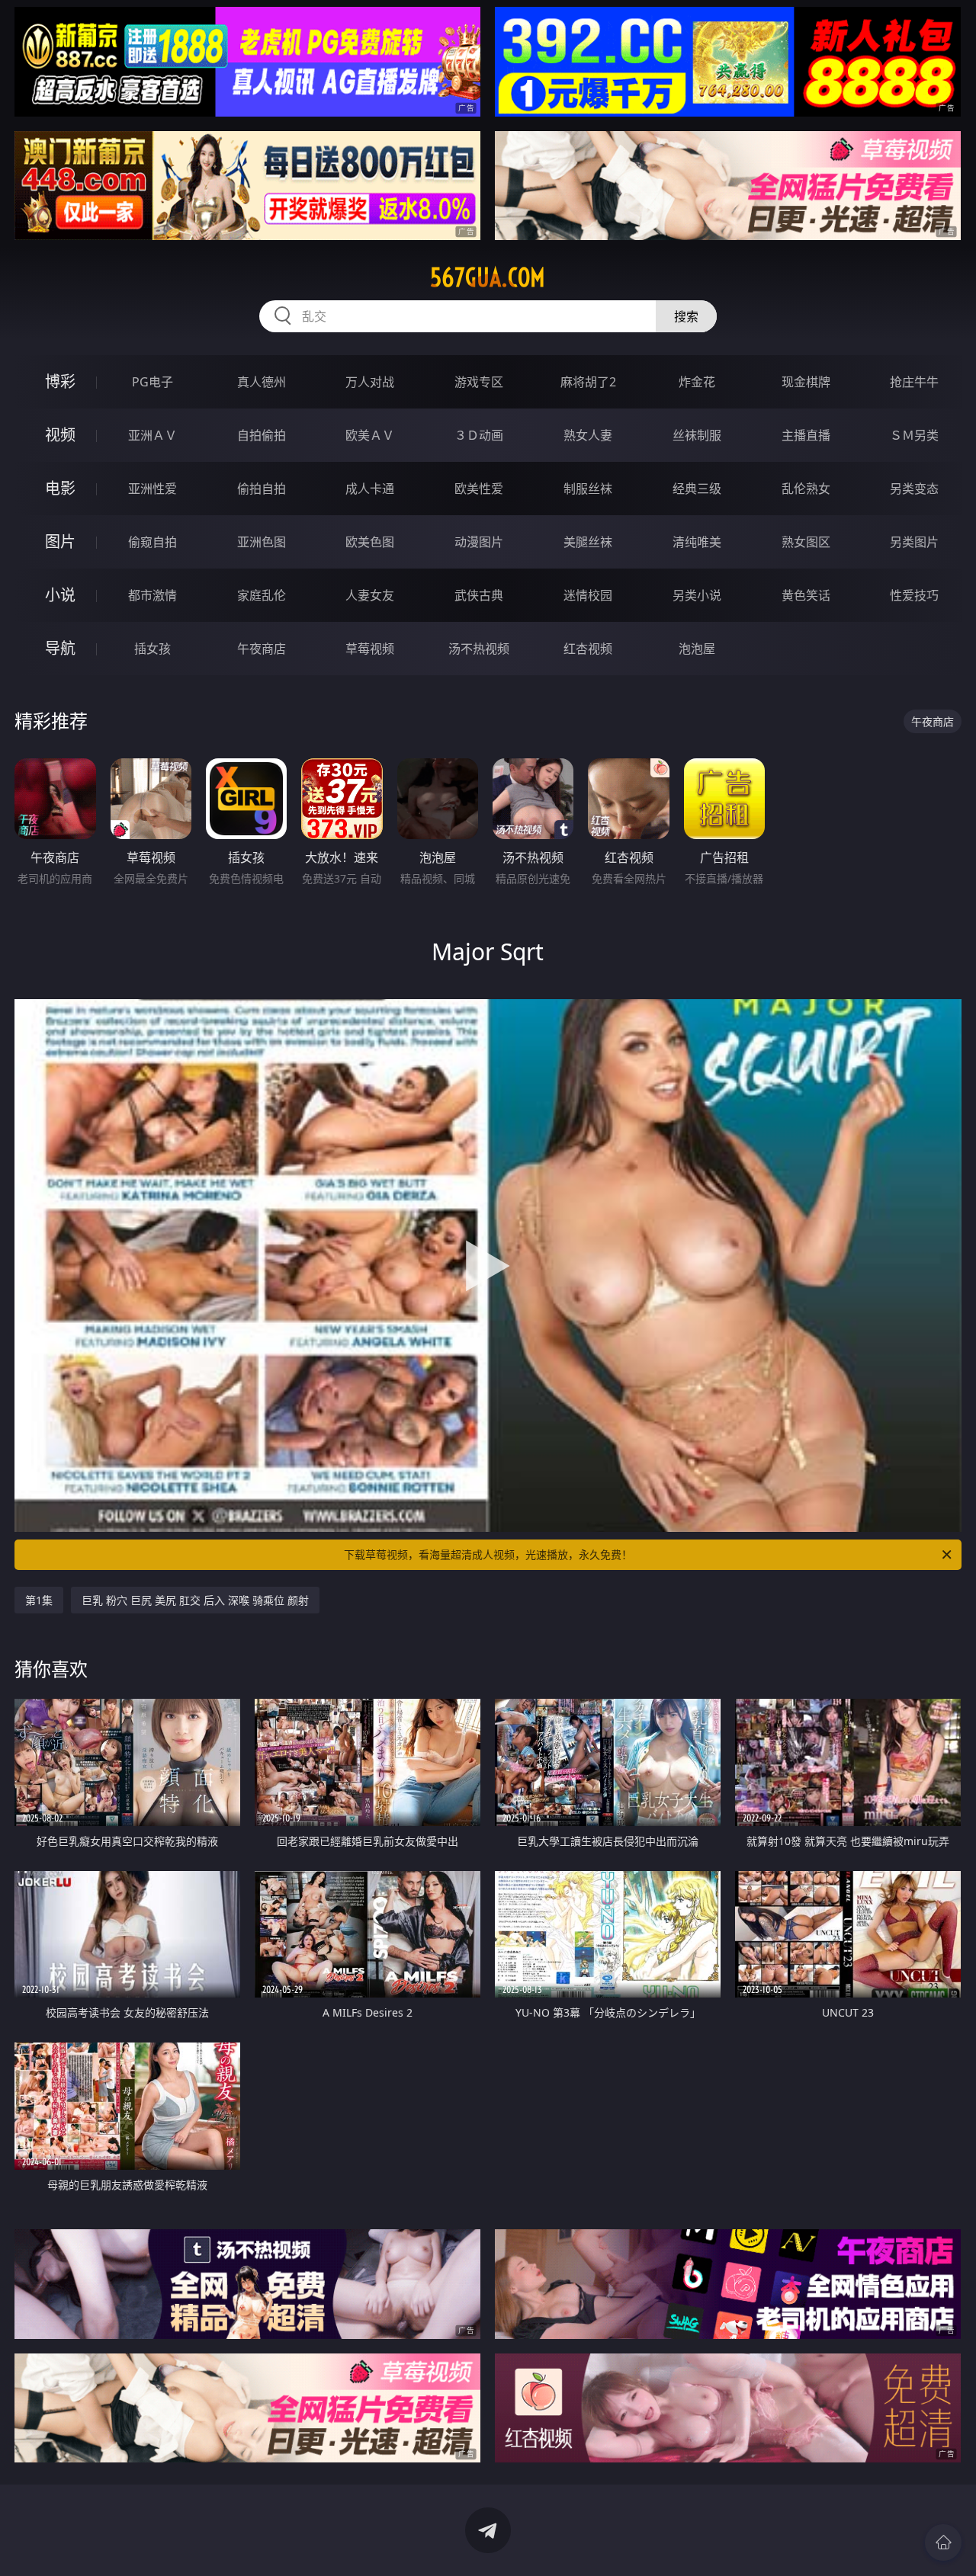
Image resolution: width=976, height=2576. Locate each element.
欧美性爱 (479, 489)
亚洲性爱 (152, 489)
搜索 (686, 316)
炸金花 (697, 382)
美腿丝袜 (588, 542)
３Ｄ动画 (479, 435)
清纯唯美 (697, 542)
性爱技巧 (914, 595)
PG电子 (152, 382)
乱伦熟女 (806, 489)
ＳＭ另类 (914, 435)
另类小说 (697, 595)
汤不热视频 (479, 649)
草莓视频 (370, 649)
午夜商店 (262, 649)
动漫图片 (479, 542)
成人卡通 (370, 489)
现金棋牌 (806, 382)
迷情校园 (588, 595)
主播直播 (806, 435)
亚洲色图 (262, 542)
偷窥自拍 (152, 542)
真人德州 (262, 382)
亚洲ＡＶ (152, 435)
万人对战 (370, 382)
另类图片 (914, 542)
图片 (60, 541)
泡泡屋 (697, 649)
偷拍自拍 (262, 489)
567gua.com (488, 277)
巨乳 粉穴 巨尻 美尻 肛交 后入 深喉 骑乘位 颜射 (195, 1600)
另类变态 (914, 489)
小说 (60, 595)
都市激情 (152, 595)
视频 (60, 435)
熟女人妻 (588, 435)
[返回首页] (943, 2542)
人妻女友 (370, 595)
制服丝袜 (588, 489)
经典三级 (697, 489)
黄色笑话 (806, 595)
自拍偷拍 (262, 435)
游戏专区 (479, 382)
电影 (60, 488)
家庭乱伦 (262, 595)
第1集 (39, 1600)
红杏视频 (588, 649)
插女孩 (152, 649)
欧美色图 (370, 542)
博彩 (60, 381)
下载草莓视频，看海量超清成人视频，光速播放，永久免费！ (488, 1554)
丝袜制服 (697, 435)
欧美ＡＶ (370, 435)
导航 (60, 648)
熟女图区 (806, 542)
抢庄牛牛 (914, 382)
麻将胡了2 (588, 382)
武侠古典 (479, 595)
